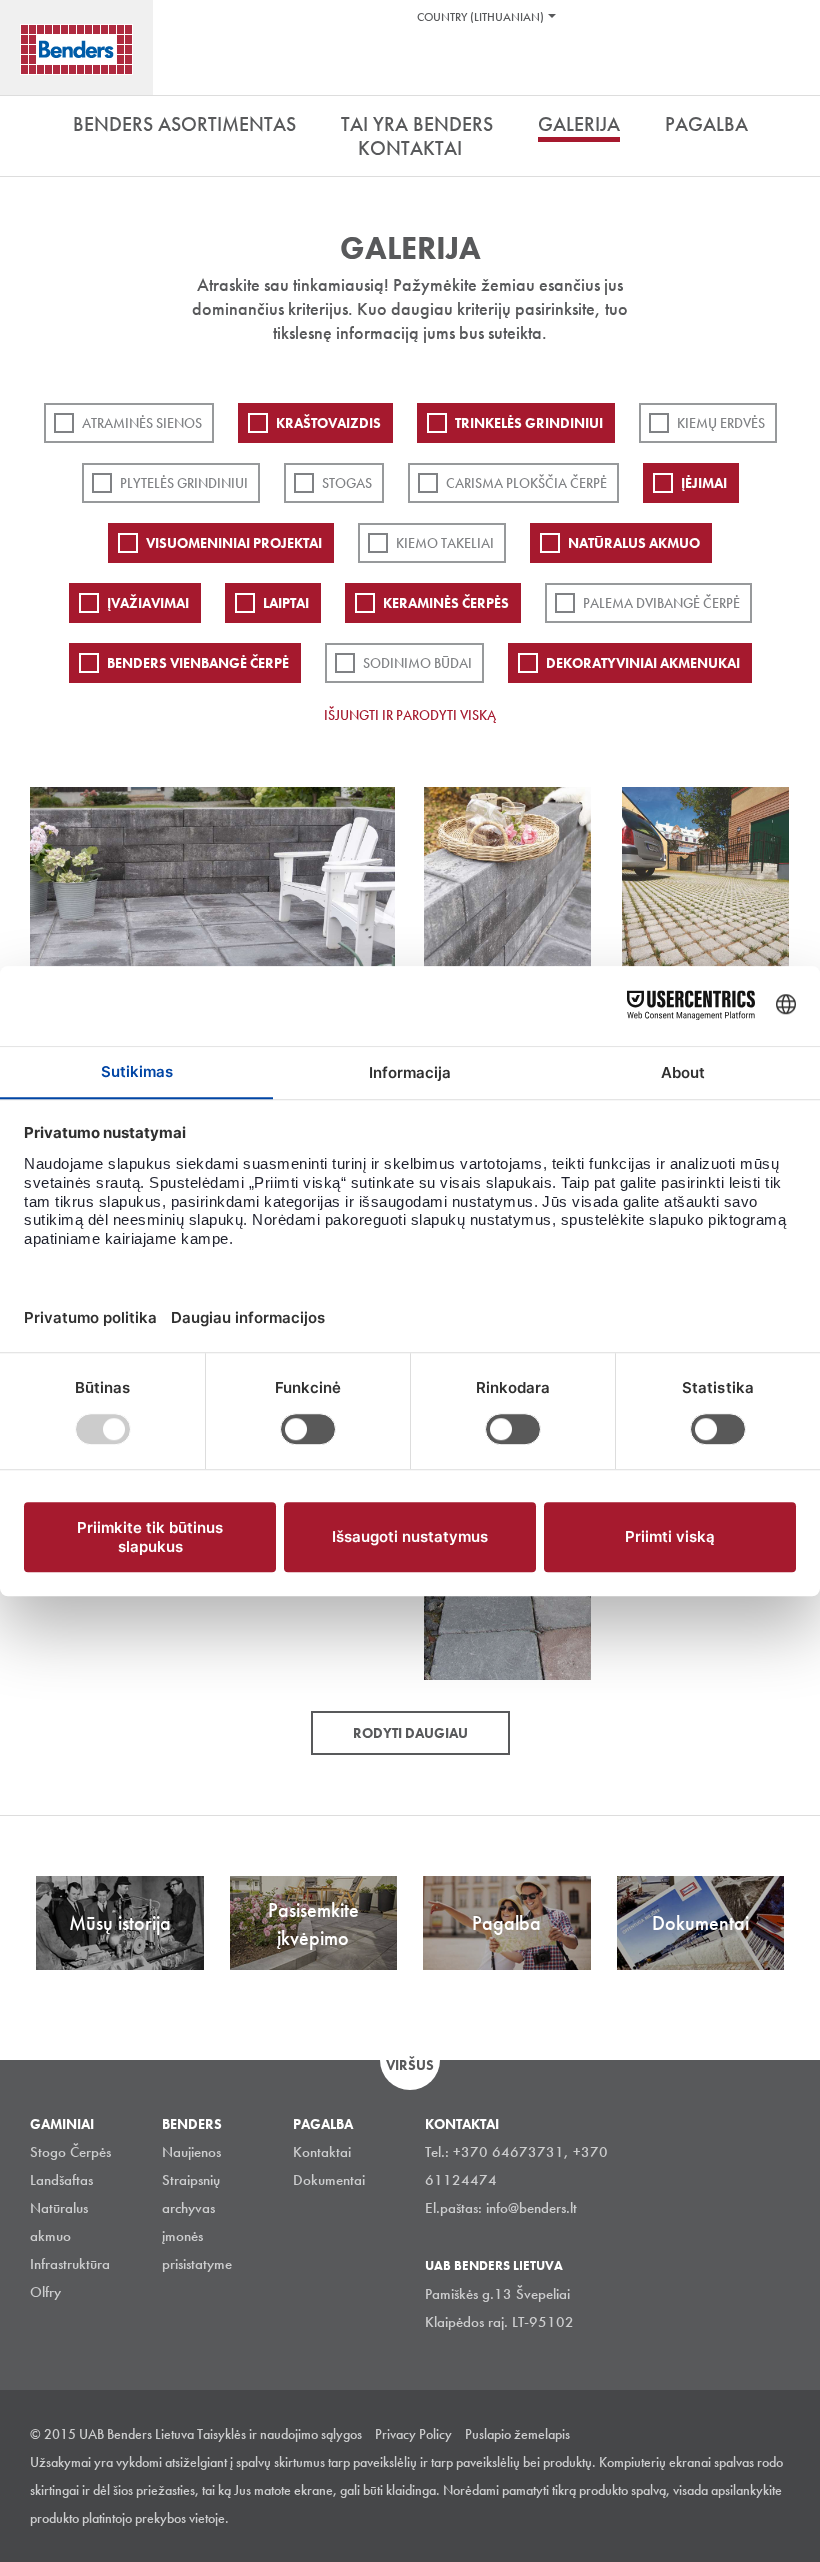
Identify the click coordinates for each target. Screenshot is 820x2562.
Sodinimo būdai (417, 663)
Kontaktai (322, 2152)
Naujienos (191, 2152)
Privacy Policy (413, 2434)
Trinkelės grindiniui (529, 423)
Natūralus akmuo (634, 543)
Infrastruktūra (70, 2264)
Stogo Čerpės (70, 2152)
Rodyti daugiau (410, 1733)
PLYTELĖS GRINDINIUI (184, 483)
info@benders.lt (531, 2208)
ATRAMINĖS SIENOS (142, 423)
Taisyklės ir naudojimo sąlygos (279, 2434)
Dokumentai (329, 2180)
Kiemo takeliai (445, 543)
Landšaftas (61, 2180)
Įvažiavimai (148, 603)
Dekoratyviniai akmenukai (643, 663)
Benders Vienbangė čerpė (198, 663)
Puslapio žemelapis (517, 2434)
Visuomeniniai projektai (234, 543)
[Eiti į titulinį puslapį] (76, 49)
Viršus (410, 2065)
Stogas (347, 483)
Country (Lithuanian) (480, 17)
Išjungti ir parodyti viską (410, 715)
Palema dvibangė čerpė (661, 603)
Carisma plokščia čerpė (526, 483)
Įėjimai (704, 483)
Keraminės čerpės (446, 603)
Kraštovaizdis (328, 423)
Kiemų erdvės (721, 423)
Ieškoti (790, 69)
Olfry (45, 2292)
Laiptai (286, 603)
